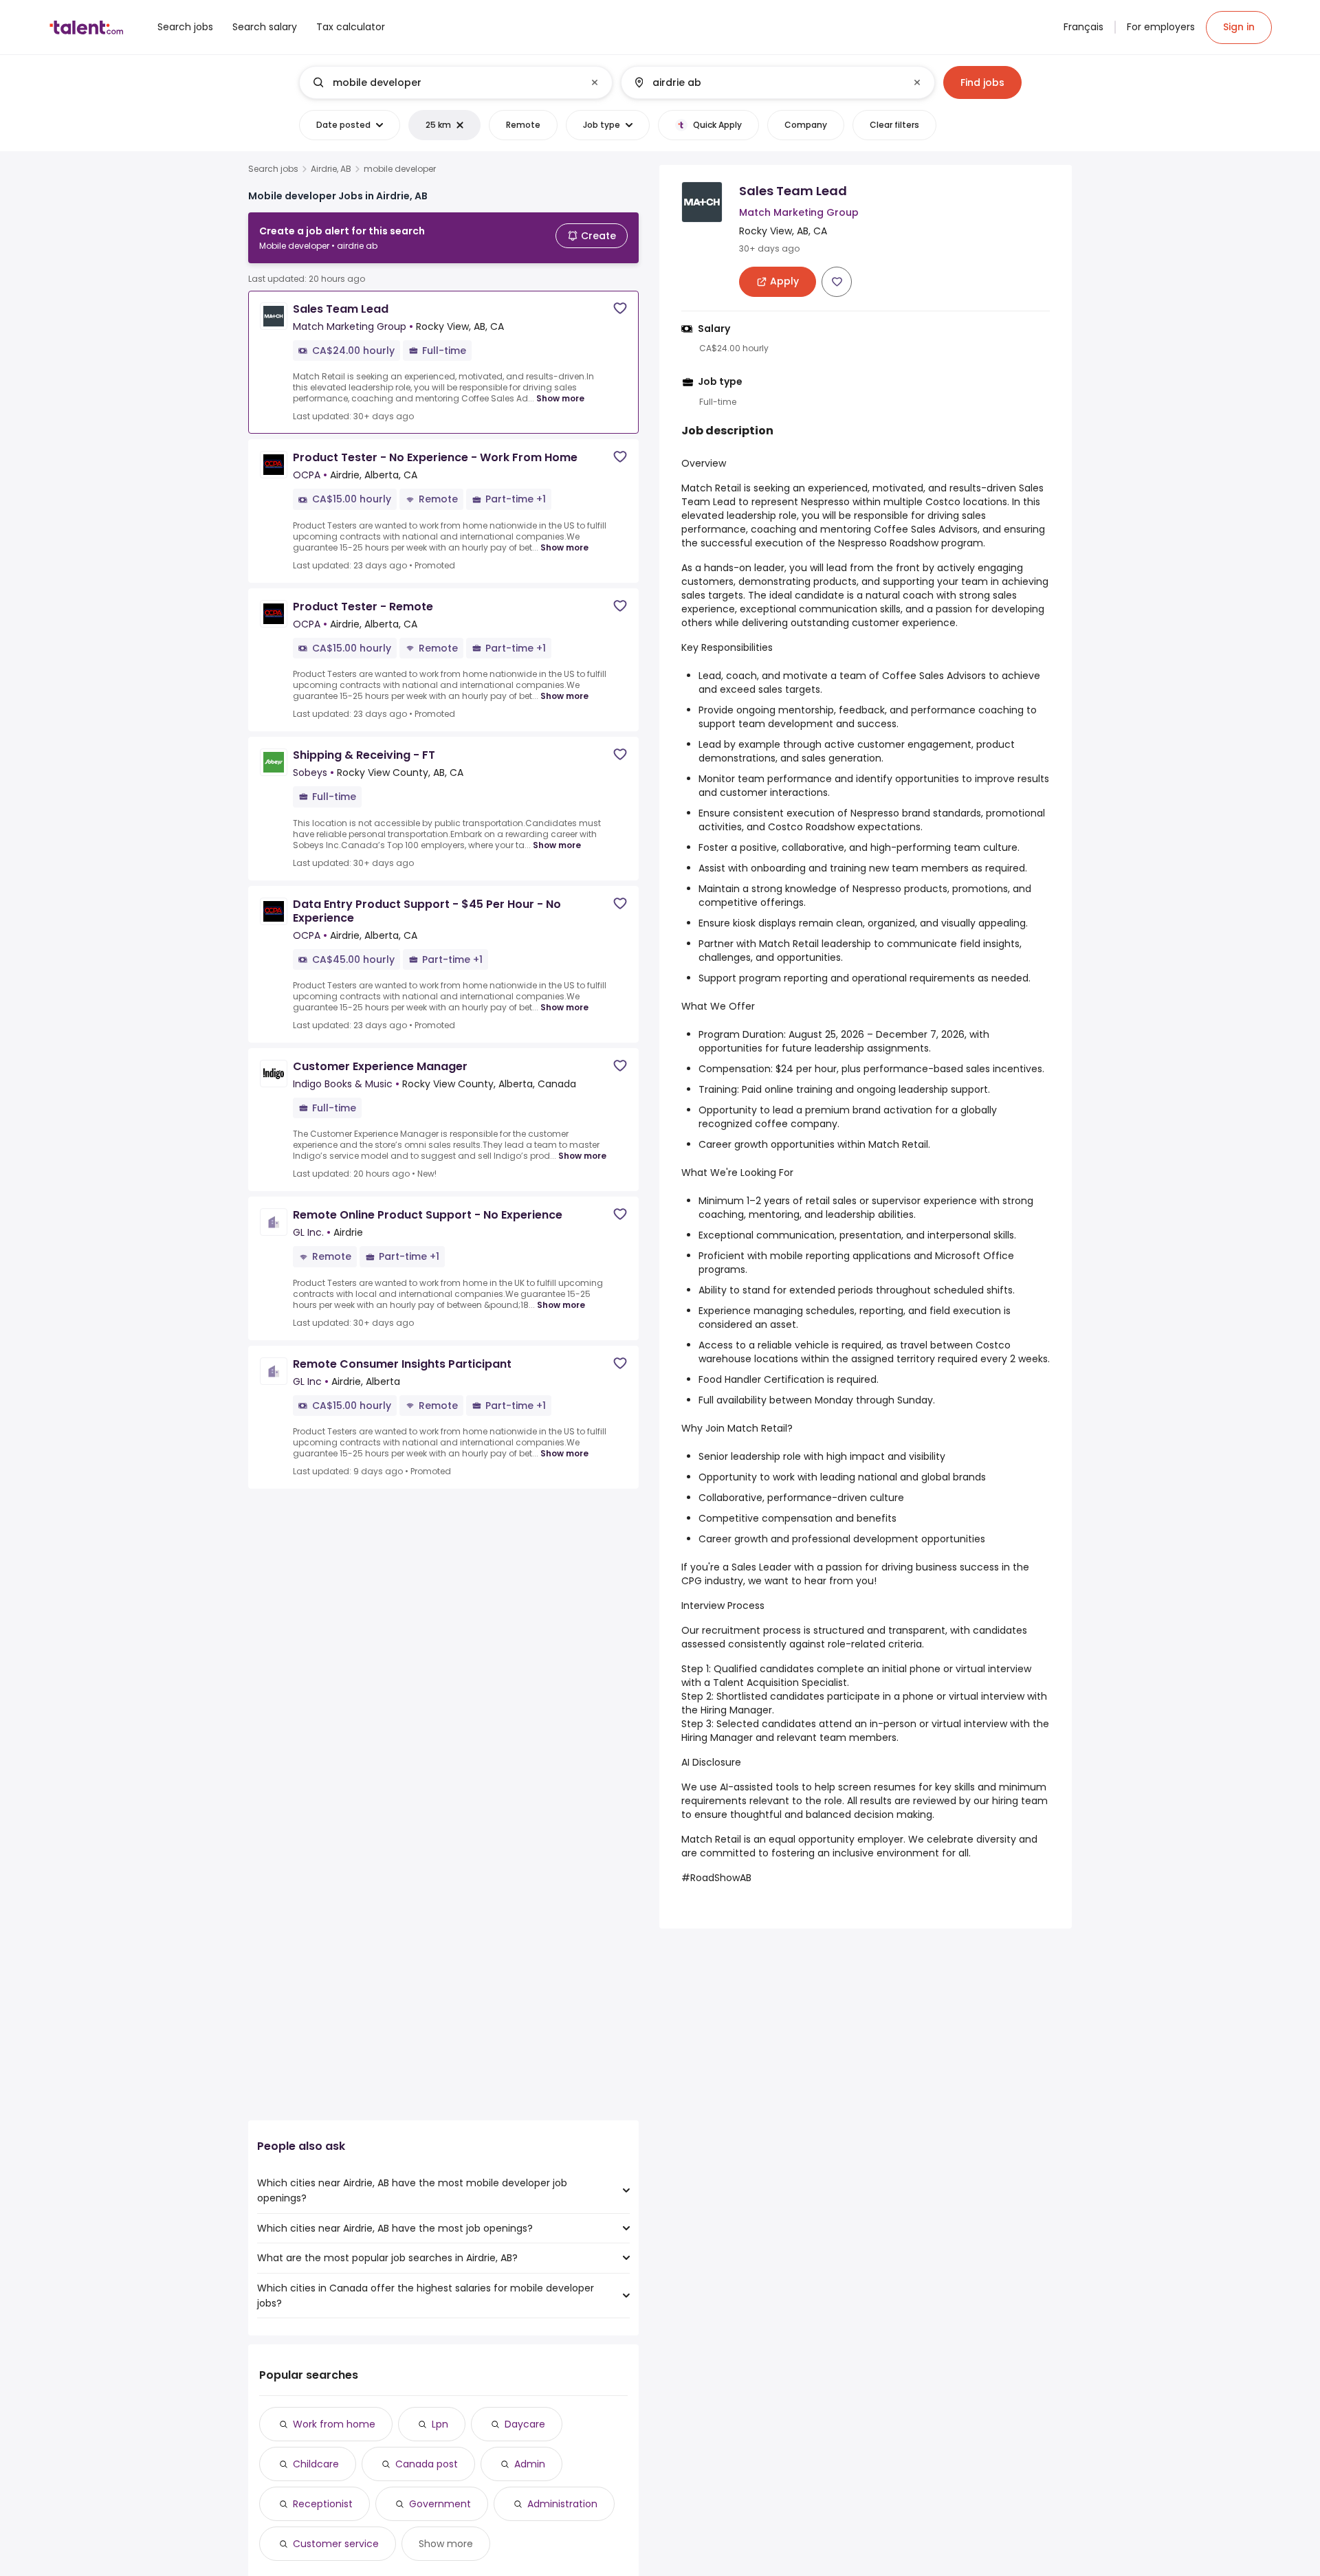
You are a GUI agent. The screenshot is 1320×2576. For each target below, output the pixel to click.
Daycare (525, 2424)
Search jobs (273, 169)
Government (440, 2504)
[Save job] (620, 308)
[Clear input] (595, 82)
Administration (562, 2504)
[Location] (766, 82)
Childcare (316, 2464)
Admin (530, 2464)
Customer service (336, 2544)
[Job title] (444, 82)
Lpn (440, 2424)
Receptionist (323, 2504)
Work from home (334, 2424)
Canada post (427, 2464)
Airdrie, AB (331, 169)
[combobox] (455, 82)
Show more (560, 398)
